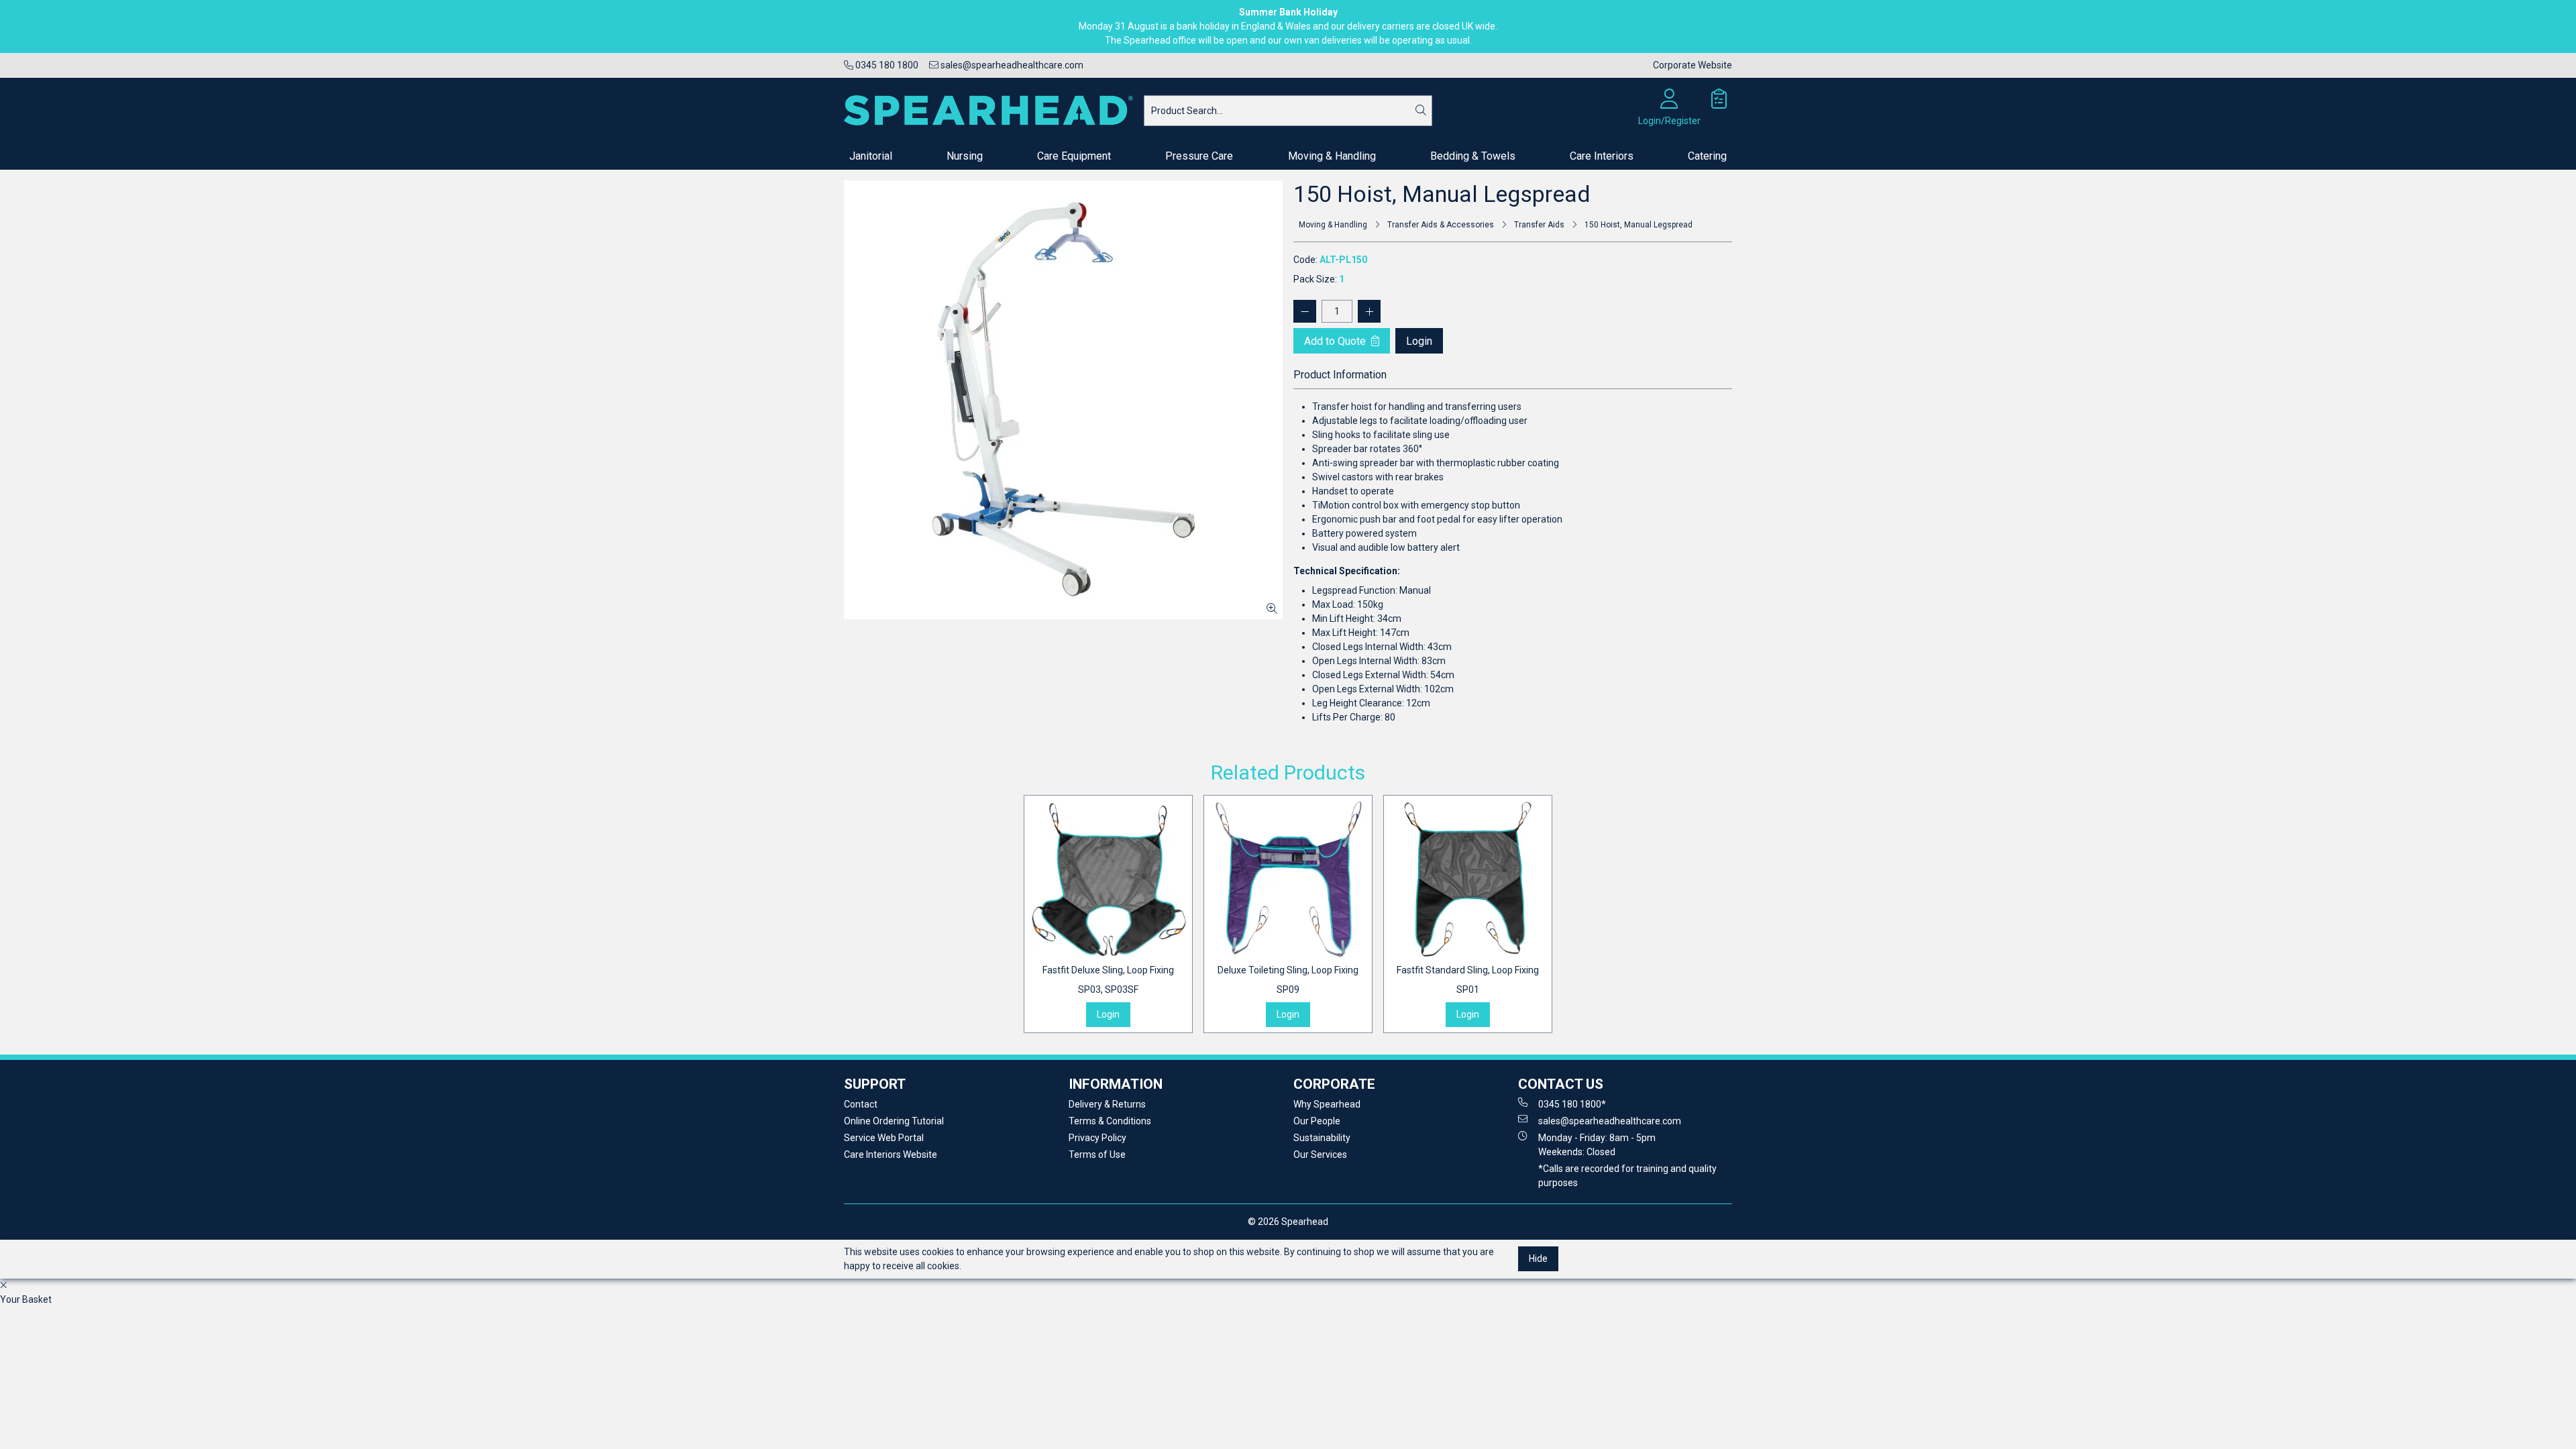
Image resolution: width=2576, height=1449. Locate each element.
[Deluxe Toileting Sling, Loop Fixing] (1288, 879)
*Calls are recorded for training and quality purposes (1627, 1176)
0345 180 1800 (886, 65)
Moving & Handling (1332, 156)
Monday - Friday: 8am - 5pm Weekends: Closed (1597, 1145)
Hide (1538, 1258)
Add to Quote (1336, 341)
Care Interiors (1602, 156)
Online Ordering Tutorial (894, 1121)
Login (1419, 341)
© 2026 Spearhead (1288, 1222)
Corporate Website (1693, 65)
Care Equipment (1074, 156)
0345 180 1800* (1572, 1104)
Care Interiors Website (891, 1155)
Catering (1707, 156)
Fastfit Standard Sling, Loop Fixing (1468, 980)
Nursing (965, 156)
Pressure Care (1199, 156)
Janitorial (871, 156)
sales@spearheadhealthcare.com (1011, 65)
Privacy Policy (1097, 1138)
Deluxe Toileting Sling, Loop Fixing (1288, 980)
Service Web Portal (884, 1138)
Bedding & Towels (1473, 156)
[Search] (1421, 111)
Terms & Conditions (1110, 1121)
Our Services (1320, 1155)
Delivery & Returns (1107, 1104)
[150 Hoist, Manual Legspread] (1063, 400)
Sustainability (1322, 1138)
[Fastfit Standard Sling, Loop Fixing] (1468, 879)
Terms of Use (1097, 1155)
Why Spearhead (1327, 1104)
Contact (861, 1104)
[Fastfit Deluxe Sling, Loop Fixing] (1108, 879)
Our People (1317, 1121)
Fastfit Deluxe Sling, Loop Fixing (1108, 980)
